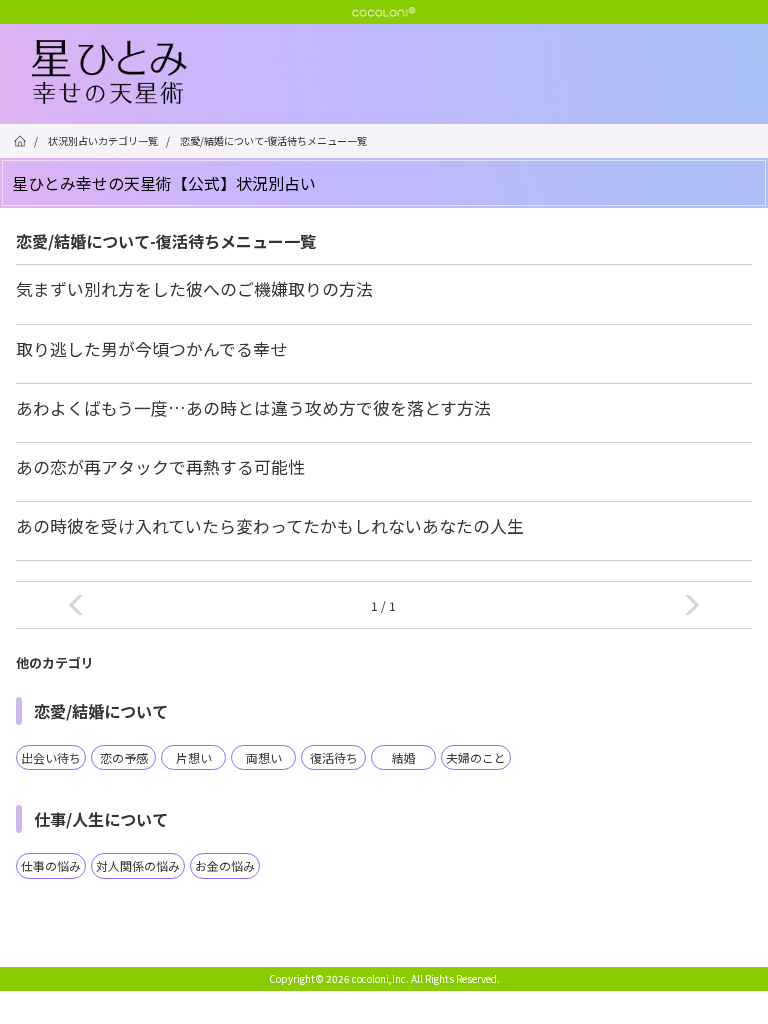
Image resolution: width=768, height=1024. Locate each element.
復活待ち (334, 757)
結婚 (404, 757)
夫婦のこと (476, 757)
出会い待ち (51, 757)
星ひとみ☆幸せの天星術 (400, 73)
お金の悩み (225, 865)
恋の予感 (124, 757)
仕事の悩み (51, 865)
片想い (194, 757)
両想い (264, 757)
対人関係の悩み (138, 865)
